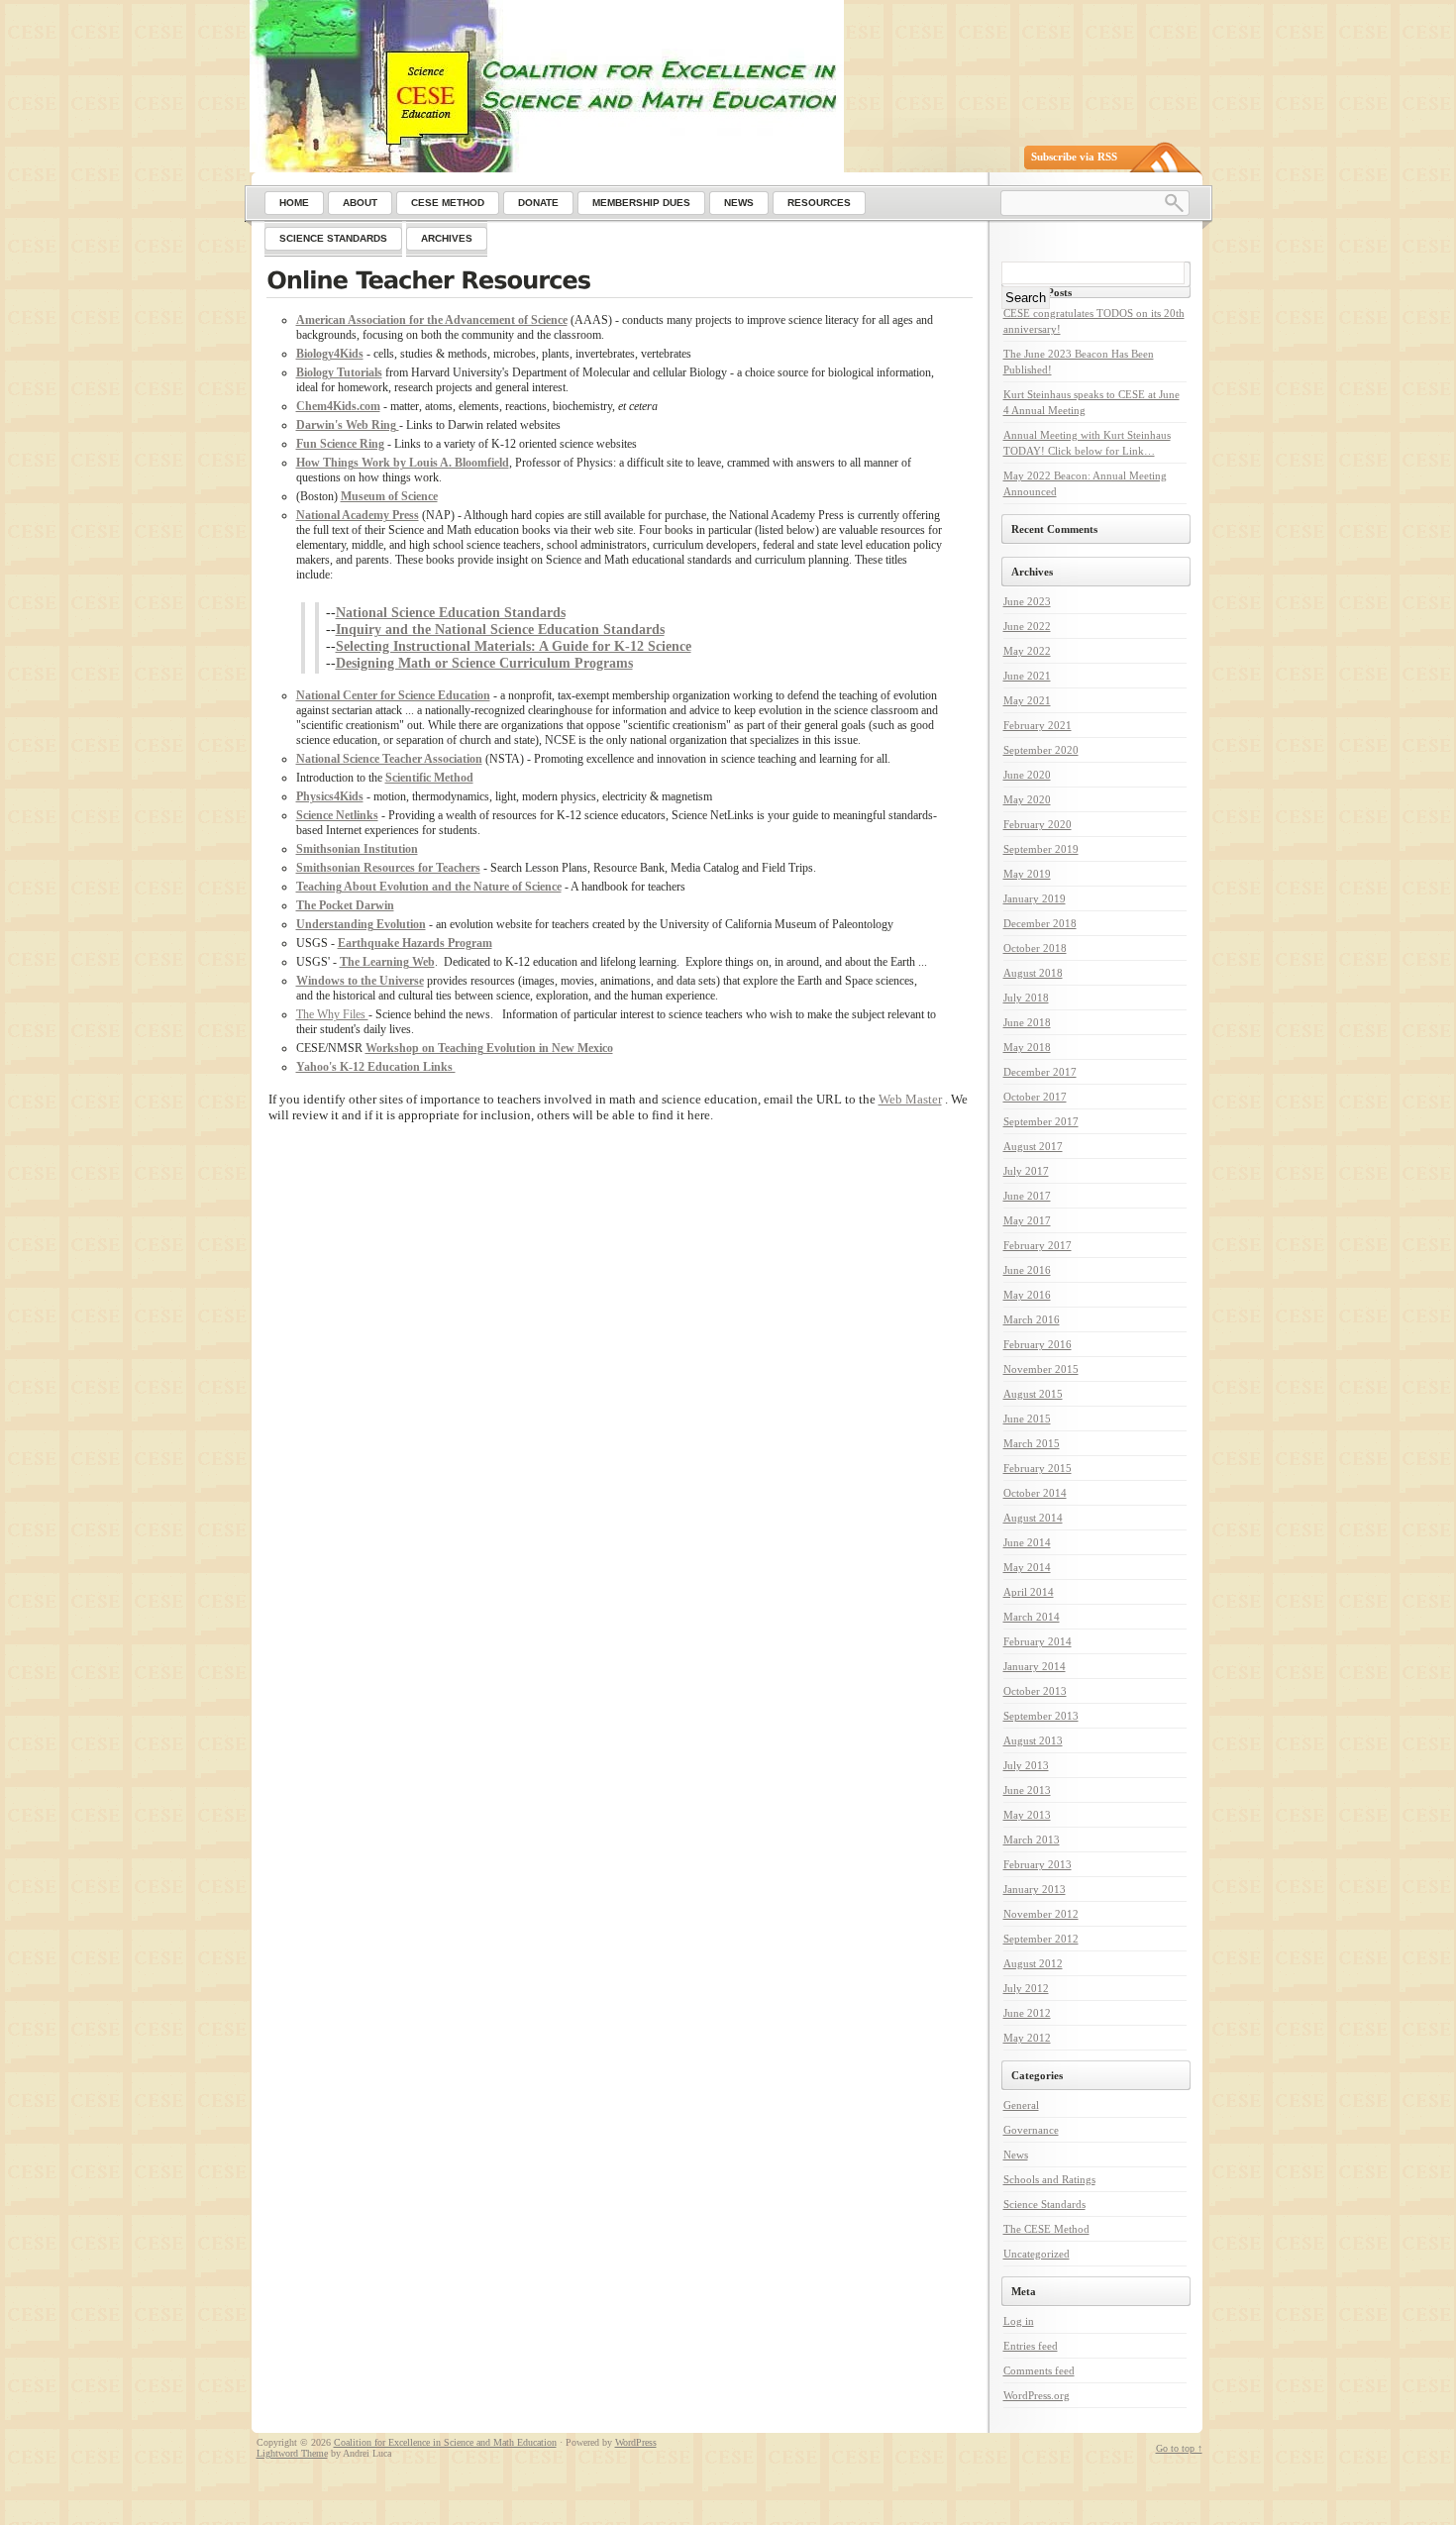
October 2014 (1035, 1493)
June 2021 (1027, 676)
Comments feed (1039, 2370)
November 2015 (1041, 1369)
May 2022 (1027, 651)
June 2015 (1027, 1419)
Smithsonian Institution (357, 849)
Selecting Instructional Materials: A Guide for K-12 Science (514, 646)
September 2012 (1041, 1939)
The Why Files (332, 1014)
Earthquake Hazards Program (415, 943)
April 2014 (1029, 1592)
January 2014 (1035, 1666)
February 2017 (1038, 1245)
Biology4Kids (330, 354)
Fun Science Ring (340, 444)
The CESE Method (1046, 2229)
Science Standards (1044, 2204)
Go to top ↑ (1179, 2448)
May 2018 (1027, 1047)
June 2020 (1027, 775)
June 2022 (1027, 626)
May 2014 (1027, 1567)
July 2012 (1026, 1988)
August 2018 (1033, 973)
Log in (1019, 2321)
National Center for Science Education (393, 695)
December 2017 (1040, 1072)
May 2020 (1027, 799)
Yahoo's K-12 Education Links (376, 1067)
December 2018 (1040, 923)
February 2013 (1038, 1864)
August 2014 (1033, 1518)
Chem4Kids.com (338, 406)
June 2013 (1027, 1790)
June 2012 (1027, 2013)
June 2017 (1027, 1196)
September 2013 (1041, 1716)
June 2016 (1027, 1270)
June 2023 (1027, 601)
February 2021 (1038, 725)
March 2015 (1032, 1443)
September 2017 (1041, 1121)
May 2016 (1027, 1295)
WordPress (636, 2442)
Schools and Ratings (1049, 2179)
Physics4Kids (330, 796)
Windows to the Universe (360, 981)
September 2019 (1041, 849)
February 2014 (1038, 1641)
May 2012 (1027, 2038)
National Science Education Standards (451, 612)
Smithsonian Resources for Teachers (388, 868)
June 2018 (1027, 1022)
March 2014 (1032, 1617)
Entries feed (1031, 2346)
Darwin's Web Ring (348, 425)
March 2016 (1032, 1319)
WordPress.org (1037, 2395)
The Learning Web (387, 962)
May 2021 (1027, 700)
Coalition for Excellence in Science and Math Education (445, 2442)
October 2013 (1035, 1691)
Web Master (910, 1099)
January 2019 (1035, 898)
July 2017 (1026, 1171)
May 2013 (1027, 1815)
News (1016, 2155)
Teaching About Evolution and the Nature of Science (429, 887)
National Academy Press (358, 515)
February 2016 (1038, 1344)
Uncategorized (1037, 2254)
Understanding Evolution (361, 924)
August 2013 (1033, 1740)
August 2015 (1033, 1394)
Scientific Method (429, 778)
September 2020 (1041, 750)
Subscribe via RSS (1074, 157)
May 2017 (1027, 1220)
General (1021, 2105)
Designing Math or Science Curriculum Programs (484, 663)
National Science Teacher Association (389, 759)
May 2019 (1027, 874)
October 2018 (1035, 948)
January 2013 (1035, 1889)
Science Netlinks (337, 815)
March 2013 (1032, 1840)
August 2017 (1033, 1146)
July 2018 (1026, 998)
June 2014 (1027, 1542)
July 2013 (1026, 1765)
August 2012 (1033, 1963)
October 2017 (1035, 1097)
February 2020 (1038, 824)
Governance (1031, 2130)
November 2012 (1041, 1914)
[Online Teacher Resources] (620, 282)
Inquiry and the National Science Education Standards (500, 629)
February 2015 (1038, 1468)
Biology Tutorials (339, 372)
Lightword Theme (292, 2453)
